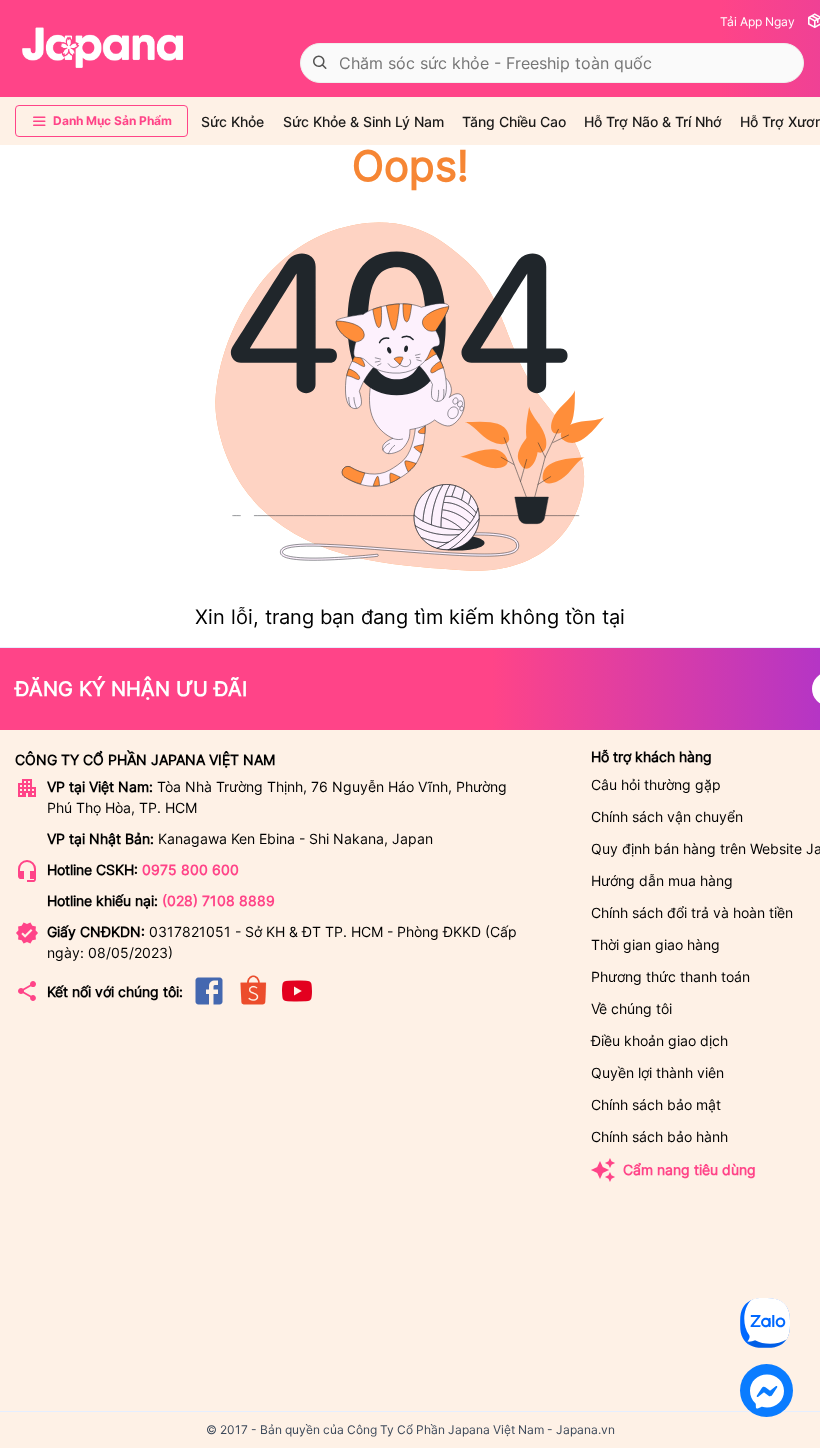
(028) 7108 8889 (218, 900)
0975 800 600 (190, 869)
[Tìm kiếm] (320, 63)
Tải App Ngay (757, 21)
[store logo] (103, 48)
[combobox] (552, 63)
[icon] (209, 1003)
